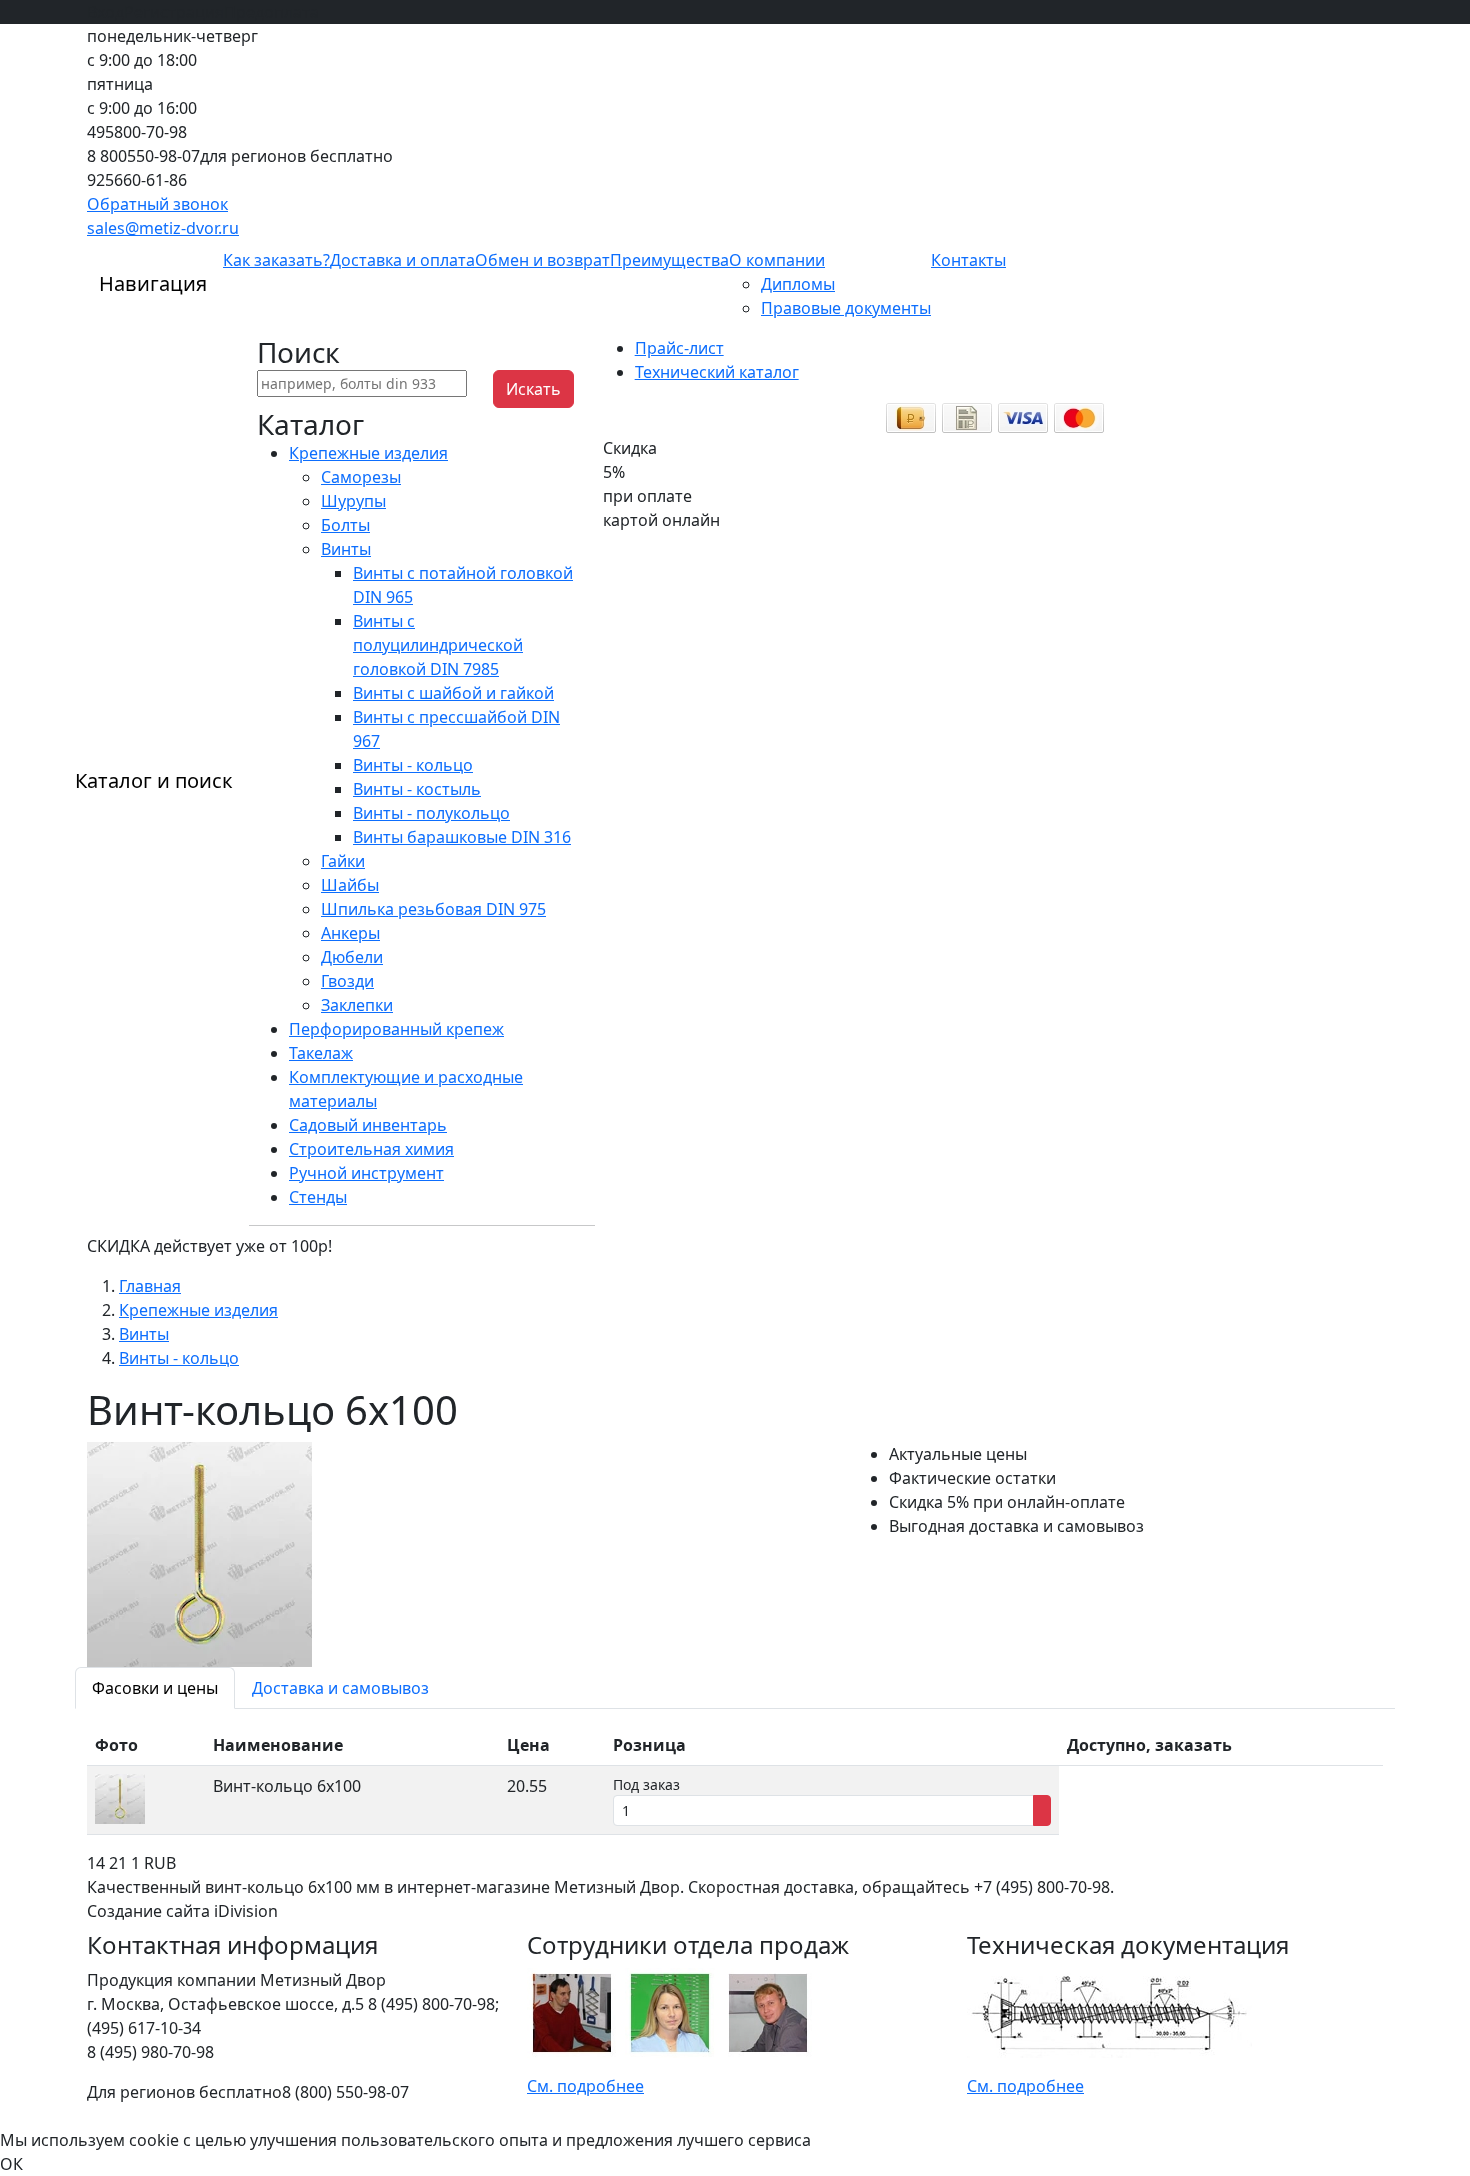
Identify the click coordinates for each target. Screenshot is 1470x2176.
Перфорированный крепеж (396, 1029)
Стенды (318, 1197)
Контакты (968, 260)
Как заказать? (276, 260)
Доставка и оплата (402, 260)
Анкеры (350, 933)
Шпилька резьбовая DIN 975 (433, 909)
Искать (533, 389)
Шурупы (353, 501)
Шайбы (350, 885)
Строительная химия (371, 1149)
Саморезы (361, 477)
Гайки (343, 861)
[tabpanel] (735, 1780)
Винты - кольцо (413, 765)
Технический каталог (717, 372)
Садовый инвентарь (368, 1125)
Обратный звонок (157, 204)
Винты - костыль (417, 789)
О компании (777, 260)
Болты (345, 525)
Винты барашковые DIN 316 (462, 837)
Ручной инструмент (366, 1173)
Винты (346, 549)
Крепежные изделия (368, 453)
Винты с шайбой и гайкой (453, 693)
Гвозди (347, 981)
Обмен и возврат (542, 260)
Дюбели (352, 957)
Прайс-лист (679, 348)
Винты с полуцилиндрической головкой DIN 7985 (438, 645)
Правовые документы (846, 308)
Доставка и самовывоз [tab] (340, 1688)
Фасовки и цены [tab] (155, 1688)
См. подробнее (585, 2086)
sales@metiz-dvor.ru (163, 228)
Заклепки (357, 1005)
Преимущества (669, 260)
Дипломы (798, 284)
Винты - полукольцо (431, 813)
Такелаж (321, 1053)
